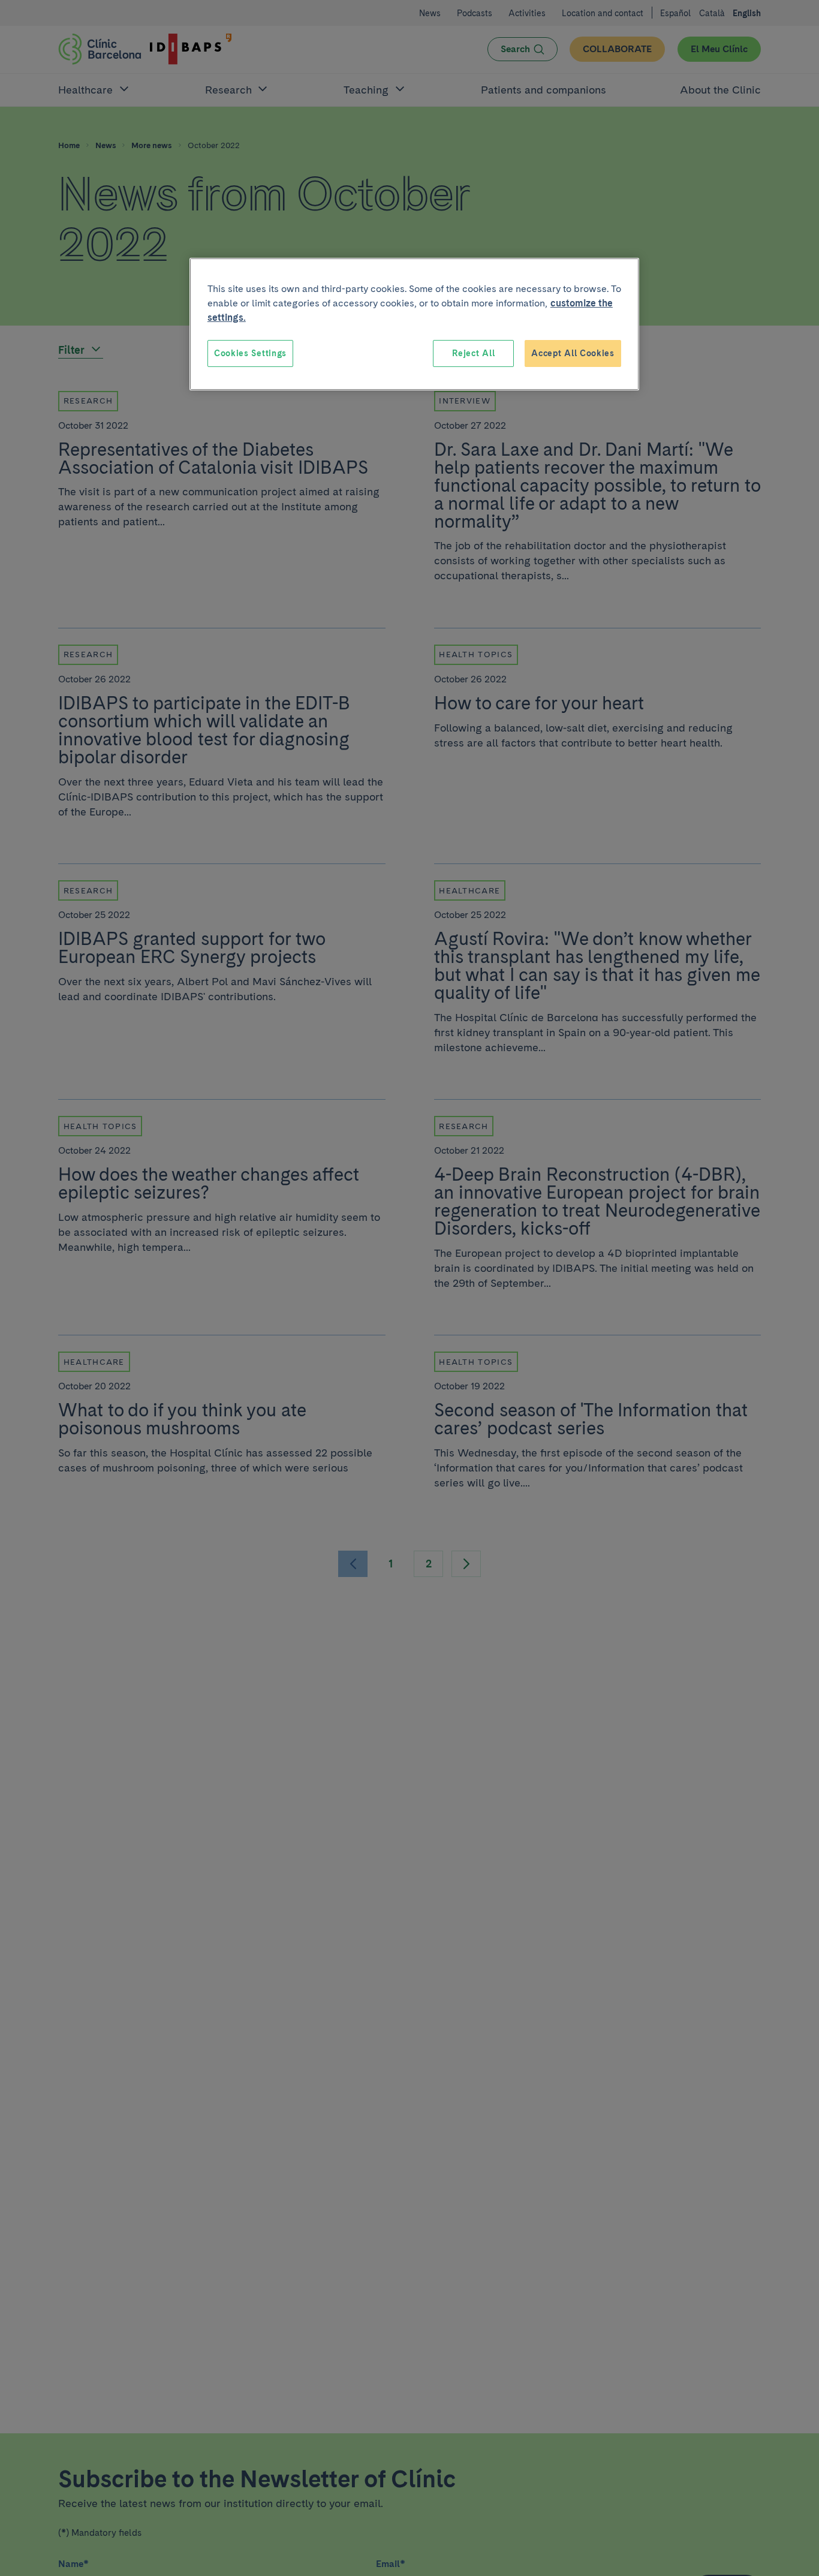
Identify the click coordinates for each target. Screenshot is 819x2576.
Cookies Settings (250, 353)
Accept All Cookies (573, 353)
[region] (414, 324)
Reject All (473, 353)
